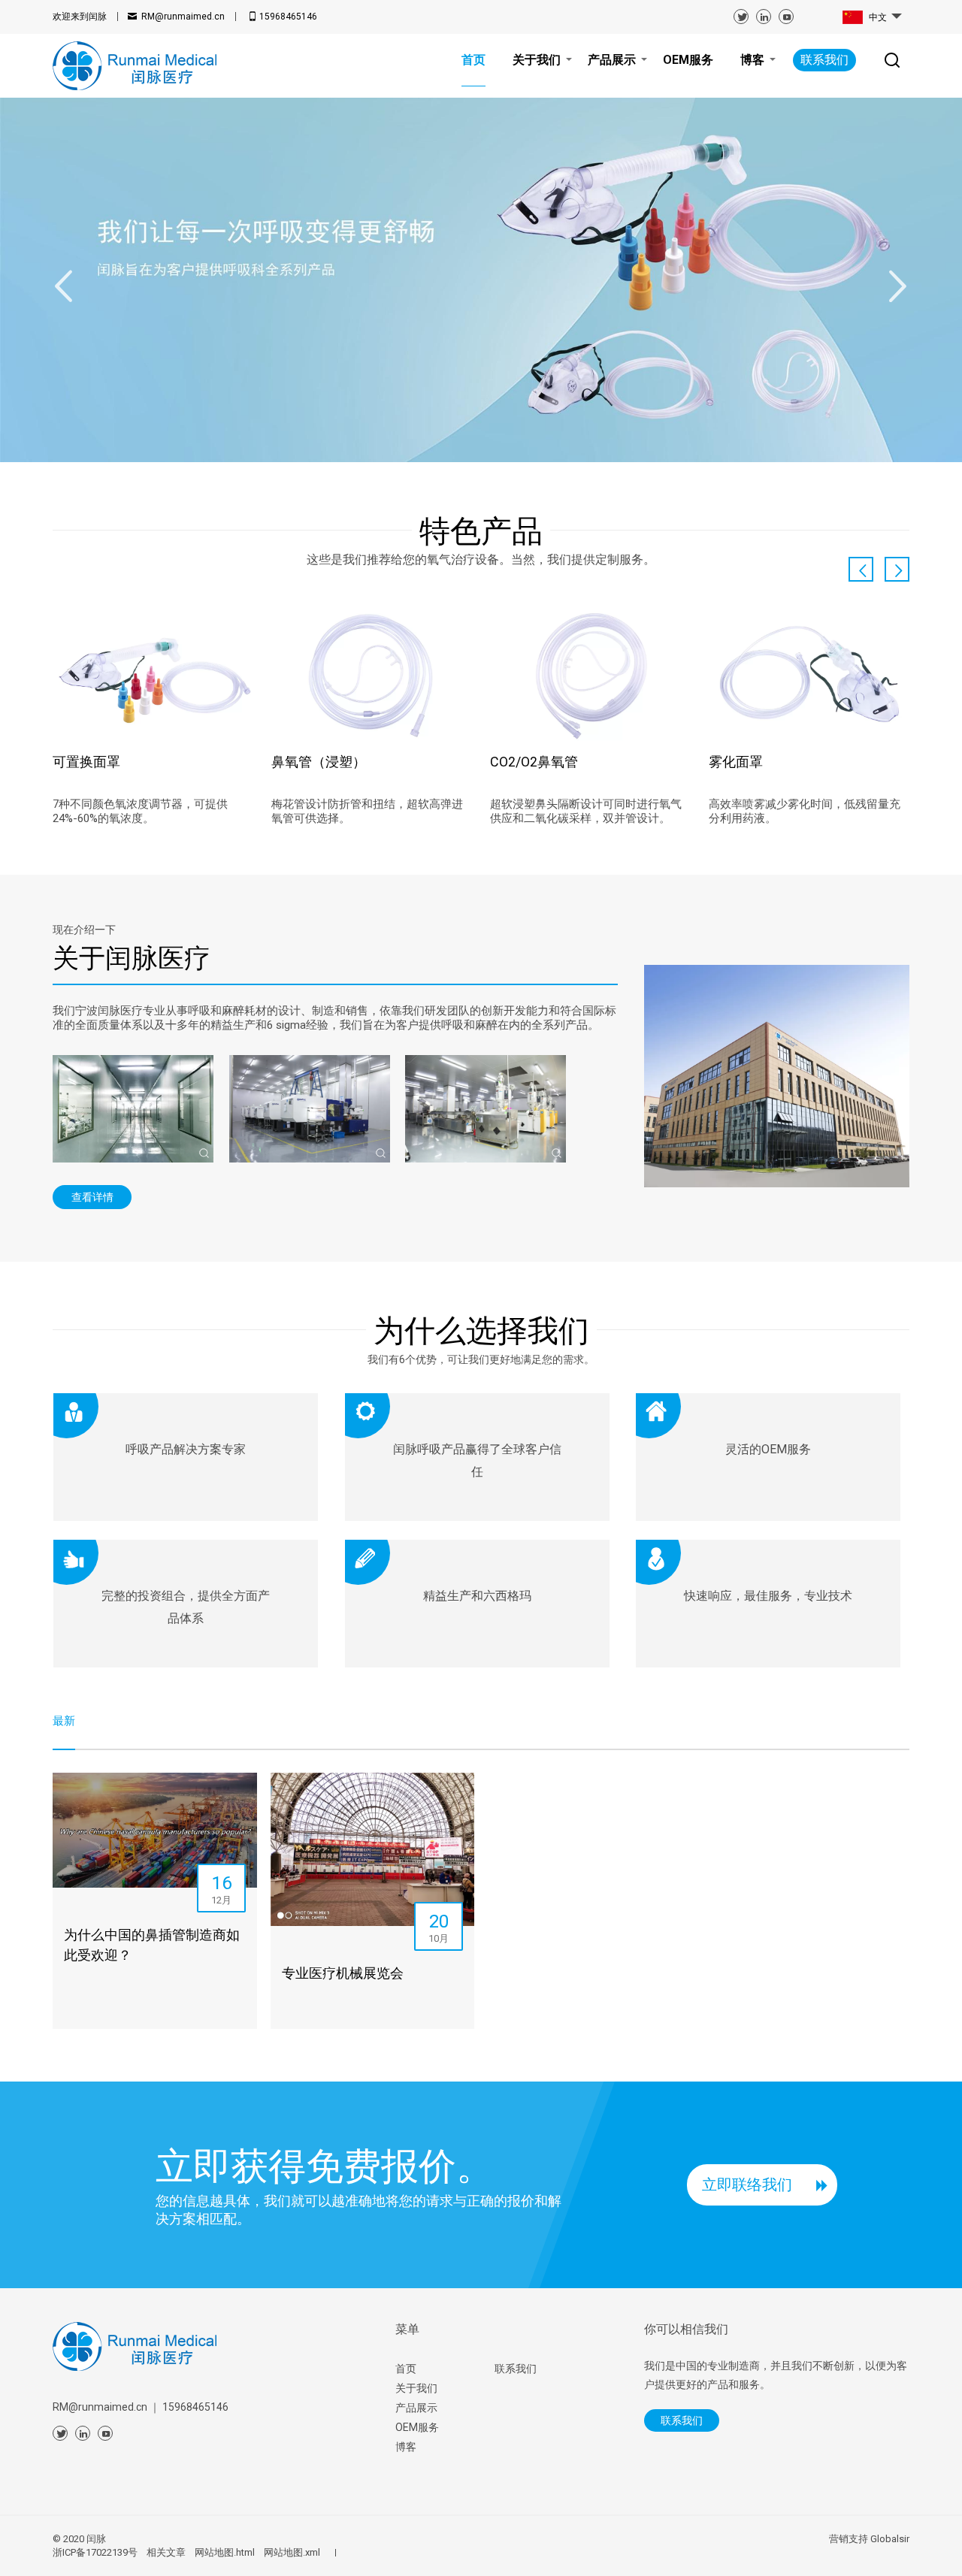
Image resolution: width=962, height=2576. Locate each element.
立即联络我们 (747, 2184)
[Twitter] (741, 17)
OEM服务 (417, 2427)
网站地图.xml (292, 2552)
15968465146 (288, 17)
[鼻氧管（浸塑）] (372, 675)
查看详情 (92, 1197)
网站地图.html (225, 2552)
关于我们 (416, 2388)
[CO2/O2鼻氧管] (590, 675)
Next (898, 286)
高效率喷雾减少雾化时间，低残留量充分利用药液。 (805, 811)
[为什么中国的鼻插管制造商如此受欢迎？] (155, 1830)
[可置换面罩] (153, 675)
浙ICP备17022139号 (95, 2552)
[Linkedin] (764, 17)
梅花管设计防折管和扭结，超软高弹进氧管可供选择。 (367, 811)
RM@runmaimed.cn (183, 17)
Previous (64, 286)
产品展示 (416, 2408)
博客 (406, 2447)
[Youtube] (786, 17)
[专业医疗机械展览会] (373, 1849)
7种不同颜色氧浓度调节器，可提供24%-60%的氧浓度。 (140, 811)
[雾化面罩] (809, 675)
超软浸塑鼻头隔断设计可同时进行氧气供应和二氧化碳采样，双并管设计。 (586, 811)
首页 (406, 2369)
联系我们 (824, 60)
